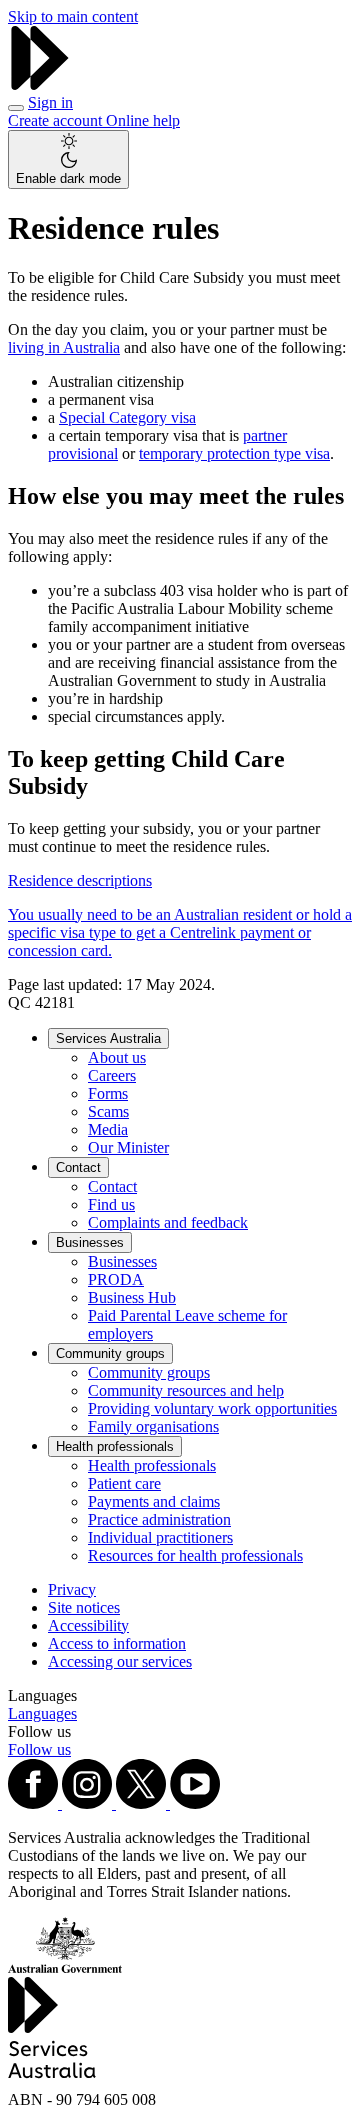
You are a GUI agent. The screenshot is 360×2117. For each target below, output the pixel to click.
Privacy (72, 1589)
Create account (57, 120)
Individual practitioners (160, 1537)
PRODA (116, 1279)
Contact (78, 1167)
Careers (112, 1075)
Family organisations (153, 1426)
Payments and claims (154, 1501)
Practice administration (159, 1519)
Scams (108, 1111)
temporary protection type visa (234, 453)
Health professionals (115, 1446)
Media (108, 1129)
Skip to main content (73, 16)
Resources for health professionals (195, 1555)
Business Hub (132, 1297)
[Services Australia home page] (40, 84)
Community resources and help (186, 1390)
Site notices (84, 1607)
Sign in (50, 102)
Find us (111, 1204)
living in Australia (64, 347)
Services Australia (108, 1038)
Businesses (90, 1242)
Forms (108, 1093)
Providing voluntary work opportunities (212, 1408)
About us (117, 1057)
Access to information (117, 1643)
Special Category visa (127, 417)
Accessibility (88, 1625)
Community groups (110, 1353)
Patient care (124, 1483)
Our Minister (128, 1147)
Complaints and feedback (168, 1222)
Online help (143, 120)
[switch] (68, 159)
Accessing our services (120, 1661)
